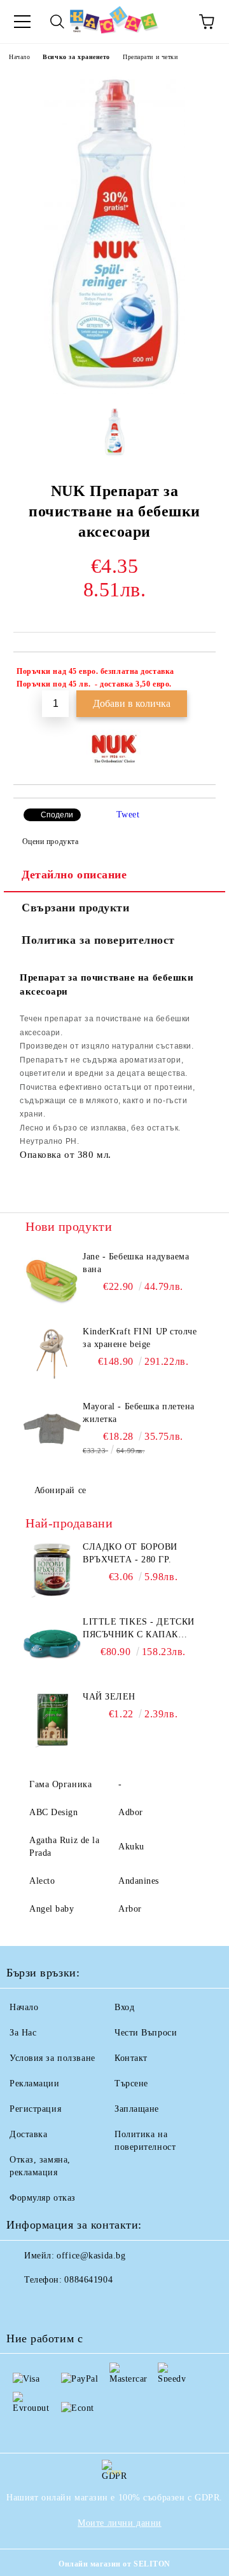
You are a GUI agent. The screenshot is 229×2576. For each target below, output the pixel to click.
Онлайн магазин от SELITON (114, 2564)
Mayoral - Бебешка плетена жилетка (139, 1413)
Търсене (131, 2083)
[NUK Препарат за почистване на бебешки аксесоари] (115, 392)
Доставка (28, 2134)
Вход (124, 2007)
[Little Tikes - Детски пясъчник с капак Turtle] (52, 1644)
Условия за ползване (52, 2058)
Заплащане (137, 2109)
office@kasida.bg (91, 2256)
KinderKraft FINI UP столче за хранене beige (140, 1338)
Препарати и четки (150, 57)
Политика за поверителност (98, 940)
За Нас (23, 2033)
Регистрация (35, 2109)
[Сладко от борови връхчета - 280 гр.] (52, 1569)
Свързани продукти (76, 908)
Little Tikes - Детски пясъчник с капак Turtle (139, 1629)
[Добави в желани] (198, 673)
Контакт (131, 2058)
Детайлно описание (74, 875)
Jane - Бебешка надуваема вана (136, 1263)
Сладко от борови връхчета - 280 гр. (130, 1553)
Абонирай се (60, 1490)
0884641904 (88, 2280)
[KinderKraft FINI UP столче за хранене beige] (52, 1354)
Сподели (57, 815)
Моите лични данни (120, 2523)
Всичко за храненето (76, 57)
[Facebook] (23, 2305)
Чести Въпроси (146, 2033)
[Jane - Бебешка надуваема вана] (52, 1279)
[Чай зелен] (52, 1719)
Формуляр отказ (43, 2198)
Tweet (128, 815)
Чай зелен (109, 1697)
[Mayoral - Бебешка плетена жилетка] (52, 1429)
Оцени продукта (50, 842)
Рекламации (35, 2083)
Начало (19, 57)
